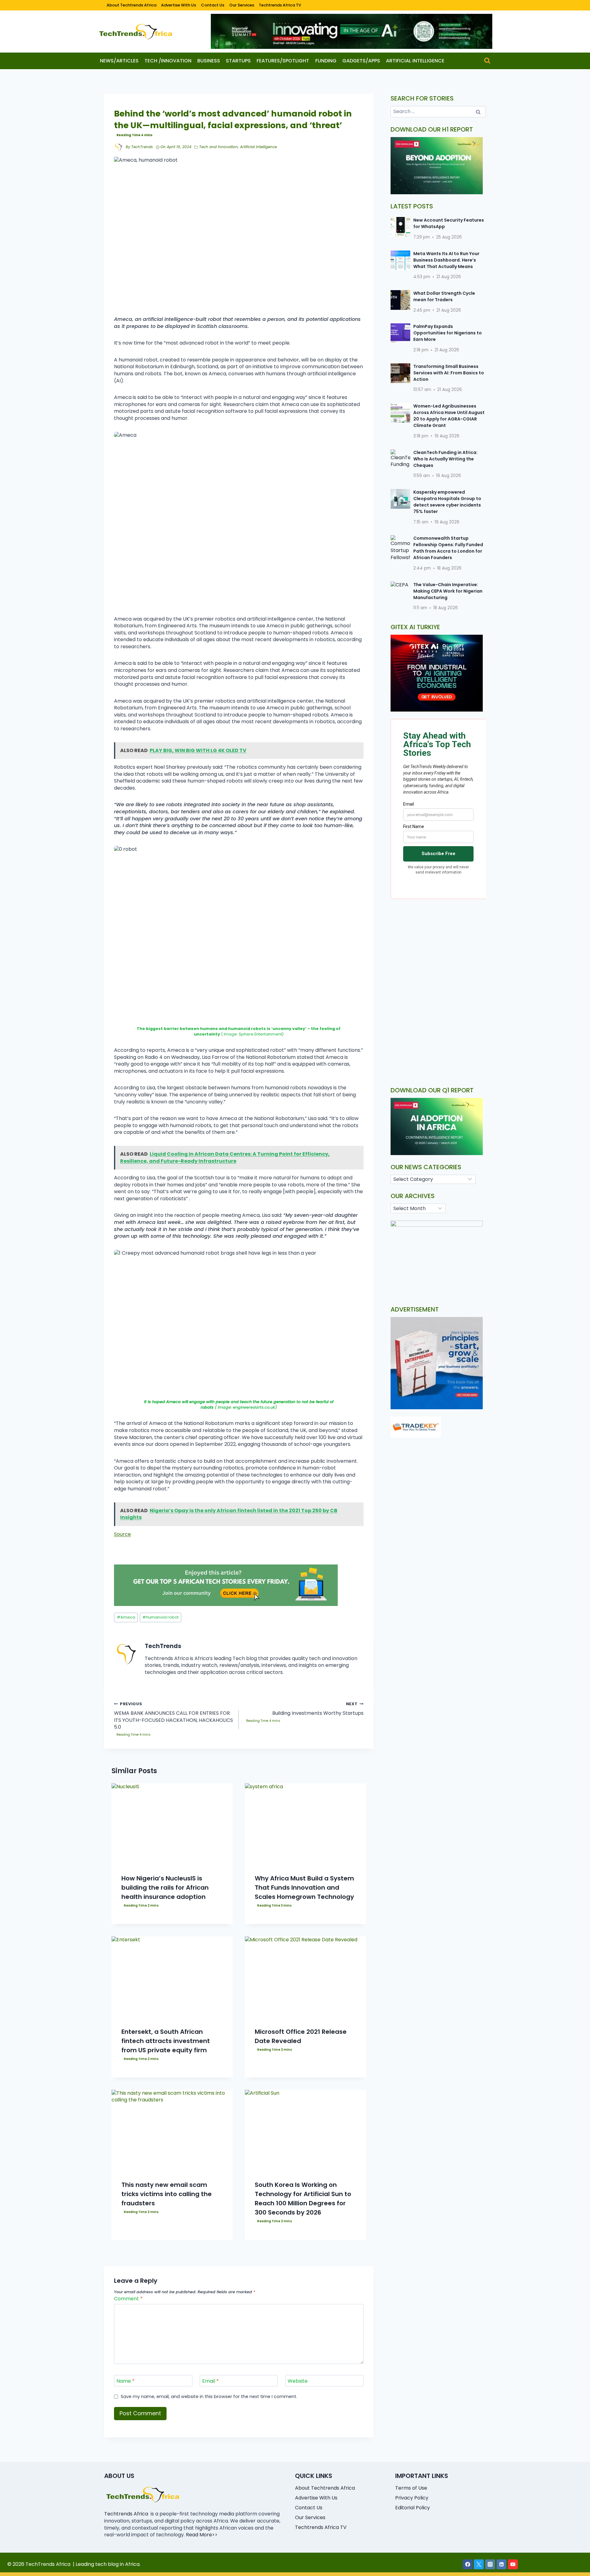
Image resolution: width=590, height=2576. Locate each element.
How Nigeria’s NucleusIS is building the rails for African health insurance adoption (165, 1888)
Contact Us (213, 5)
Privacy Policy (412, 2498)
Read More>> (202, 2535)
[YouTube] (513, 2564)
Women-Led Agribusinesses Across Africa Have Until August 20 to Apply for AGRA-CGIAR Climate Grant (449, 416)
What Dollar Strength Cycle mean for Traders (444, 296)
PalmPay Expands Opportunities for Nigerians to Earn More (448, 333)
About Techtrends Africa (132, 5)
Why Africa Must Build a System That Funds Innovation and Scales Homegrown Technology (304, 1888)
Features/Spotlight (283, 61)
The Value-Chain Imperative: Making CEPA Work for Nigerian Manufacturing (448, 591)
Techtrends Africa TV (280, 5)
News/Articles (119, 61)
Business (209, 61)
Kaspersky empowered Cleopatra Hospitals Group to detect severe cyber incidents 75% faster (447, 502)
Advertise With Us (179, 5)
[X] (479, 2564)
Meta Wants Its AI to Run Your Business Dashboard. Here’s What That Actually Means (446, 260)
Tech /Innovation (168, 61)
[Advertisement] (438, 956)
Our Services (242, 5)
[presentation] (172, 1824)
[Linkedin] (502, 2564)
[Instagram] (490, 2564)
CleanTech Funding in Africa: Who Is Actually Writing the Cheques (445, 459)
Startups (238, 61)
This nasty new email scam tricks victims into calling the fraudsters (167, 2194)
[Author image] (119, 147)
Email (210, 2381)
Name (126, 2381)
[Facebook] (468, 2564)
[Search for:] (438, 111)
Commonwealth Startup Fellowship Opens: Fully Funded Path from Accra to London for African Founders (448, 548)
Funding (326, 61)
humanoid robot (160, 1617)
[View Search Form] (487, 61)
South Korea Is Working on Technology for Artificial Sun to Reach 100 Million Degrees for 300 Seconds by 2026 (303, 2199)
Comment (128, 2299)
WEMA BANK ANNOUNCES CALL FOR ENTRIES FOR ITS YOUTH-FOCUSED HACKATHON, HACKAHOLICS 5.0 (173, 1716)
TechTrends (142, 147)
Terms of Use (411, 2488)
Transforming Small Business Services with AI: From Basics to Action (449, 373)
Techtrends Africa (126, 2514)
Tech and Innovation (218, 147)
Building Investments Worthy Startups (318, 1709)
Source (122, 1534)
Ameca (126, 1617)
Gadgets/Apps (361, 61)
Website (298, 2381)
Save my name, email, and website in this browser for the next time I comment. (209, 2397)
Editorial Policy (413, 2508)
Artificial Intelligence (415, 61)
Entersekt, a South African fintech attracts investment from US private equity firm (166, 2041)
